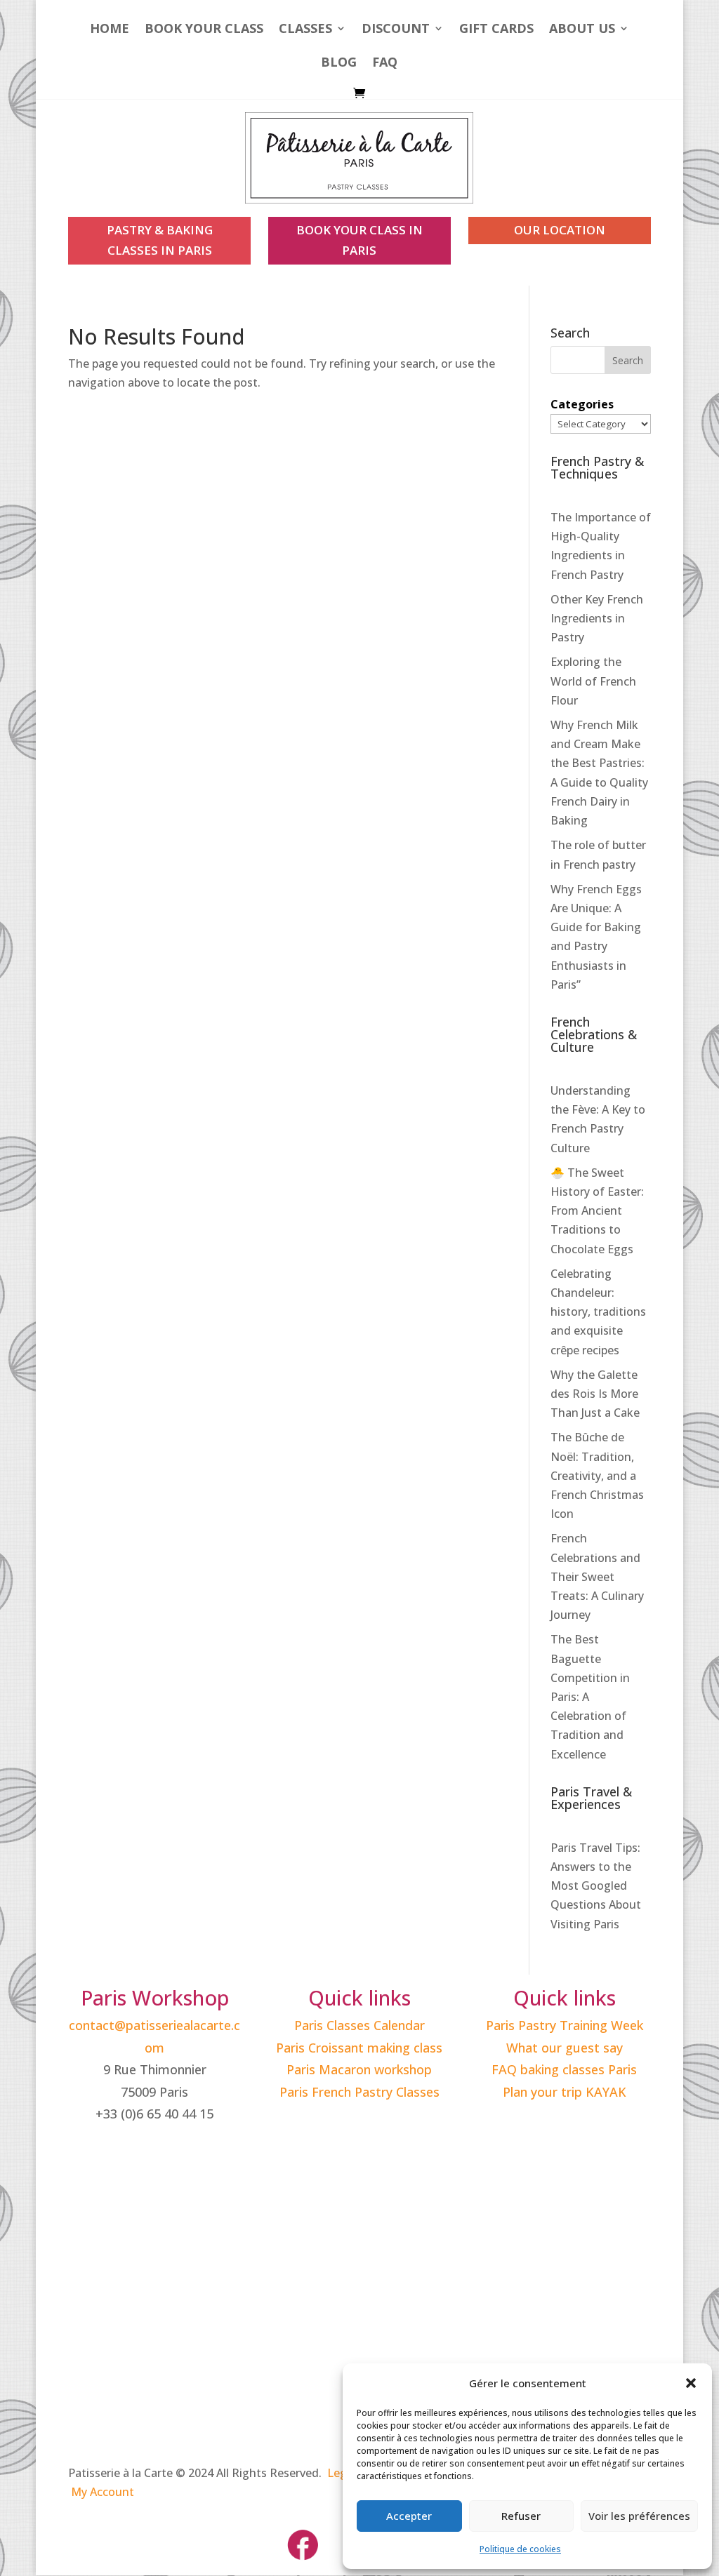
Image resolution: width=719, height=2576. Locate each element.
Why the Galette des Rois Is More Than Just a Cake (595, 1394)
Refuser (521, 2516)
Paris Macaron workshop (359, 2069)
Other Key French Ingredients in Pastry (597, 618)
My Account (103, 2492)
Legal (342, 2473)
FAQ (385, 64)
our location (560, 230)
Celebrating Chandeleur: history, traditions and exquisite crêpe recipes (598, 1312)
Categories (582, 404)
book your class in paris (359, 240)
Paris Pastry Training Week (565, 2025)
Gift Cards (496, 30)
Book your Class (204, 30)
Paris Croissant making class (359, 2048)
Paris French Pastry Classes (359, 2092)
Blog (339, 64)
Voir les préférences (639, 2516)
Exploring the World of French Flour (593, 681)
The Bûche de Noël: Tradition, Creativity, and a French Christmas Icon (597, 1475)
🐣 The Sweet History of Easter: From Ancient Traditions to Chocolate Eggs (597, 1211)
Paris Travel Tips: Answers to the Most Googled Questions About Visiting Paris (596, 1886)
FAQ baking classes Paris (564, 2069)
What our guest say (565, 2048)
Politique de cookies (520, 2549)
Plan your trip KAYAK (565, 2092)
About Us (582, 30)
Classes (305, 30)
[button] (691, 2383)
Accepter (409, 2516)
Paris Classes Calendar (359, 2025)
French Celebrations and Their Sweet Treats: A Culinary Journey (597, 1576)
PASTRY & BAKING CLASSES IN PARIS (160, 240)
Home (110, 30)
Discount (396, 30)
